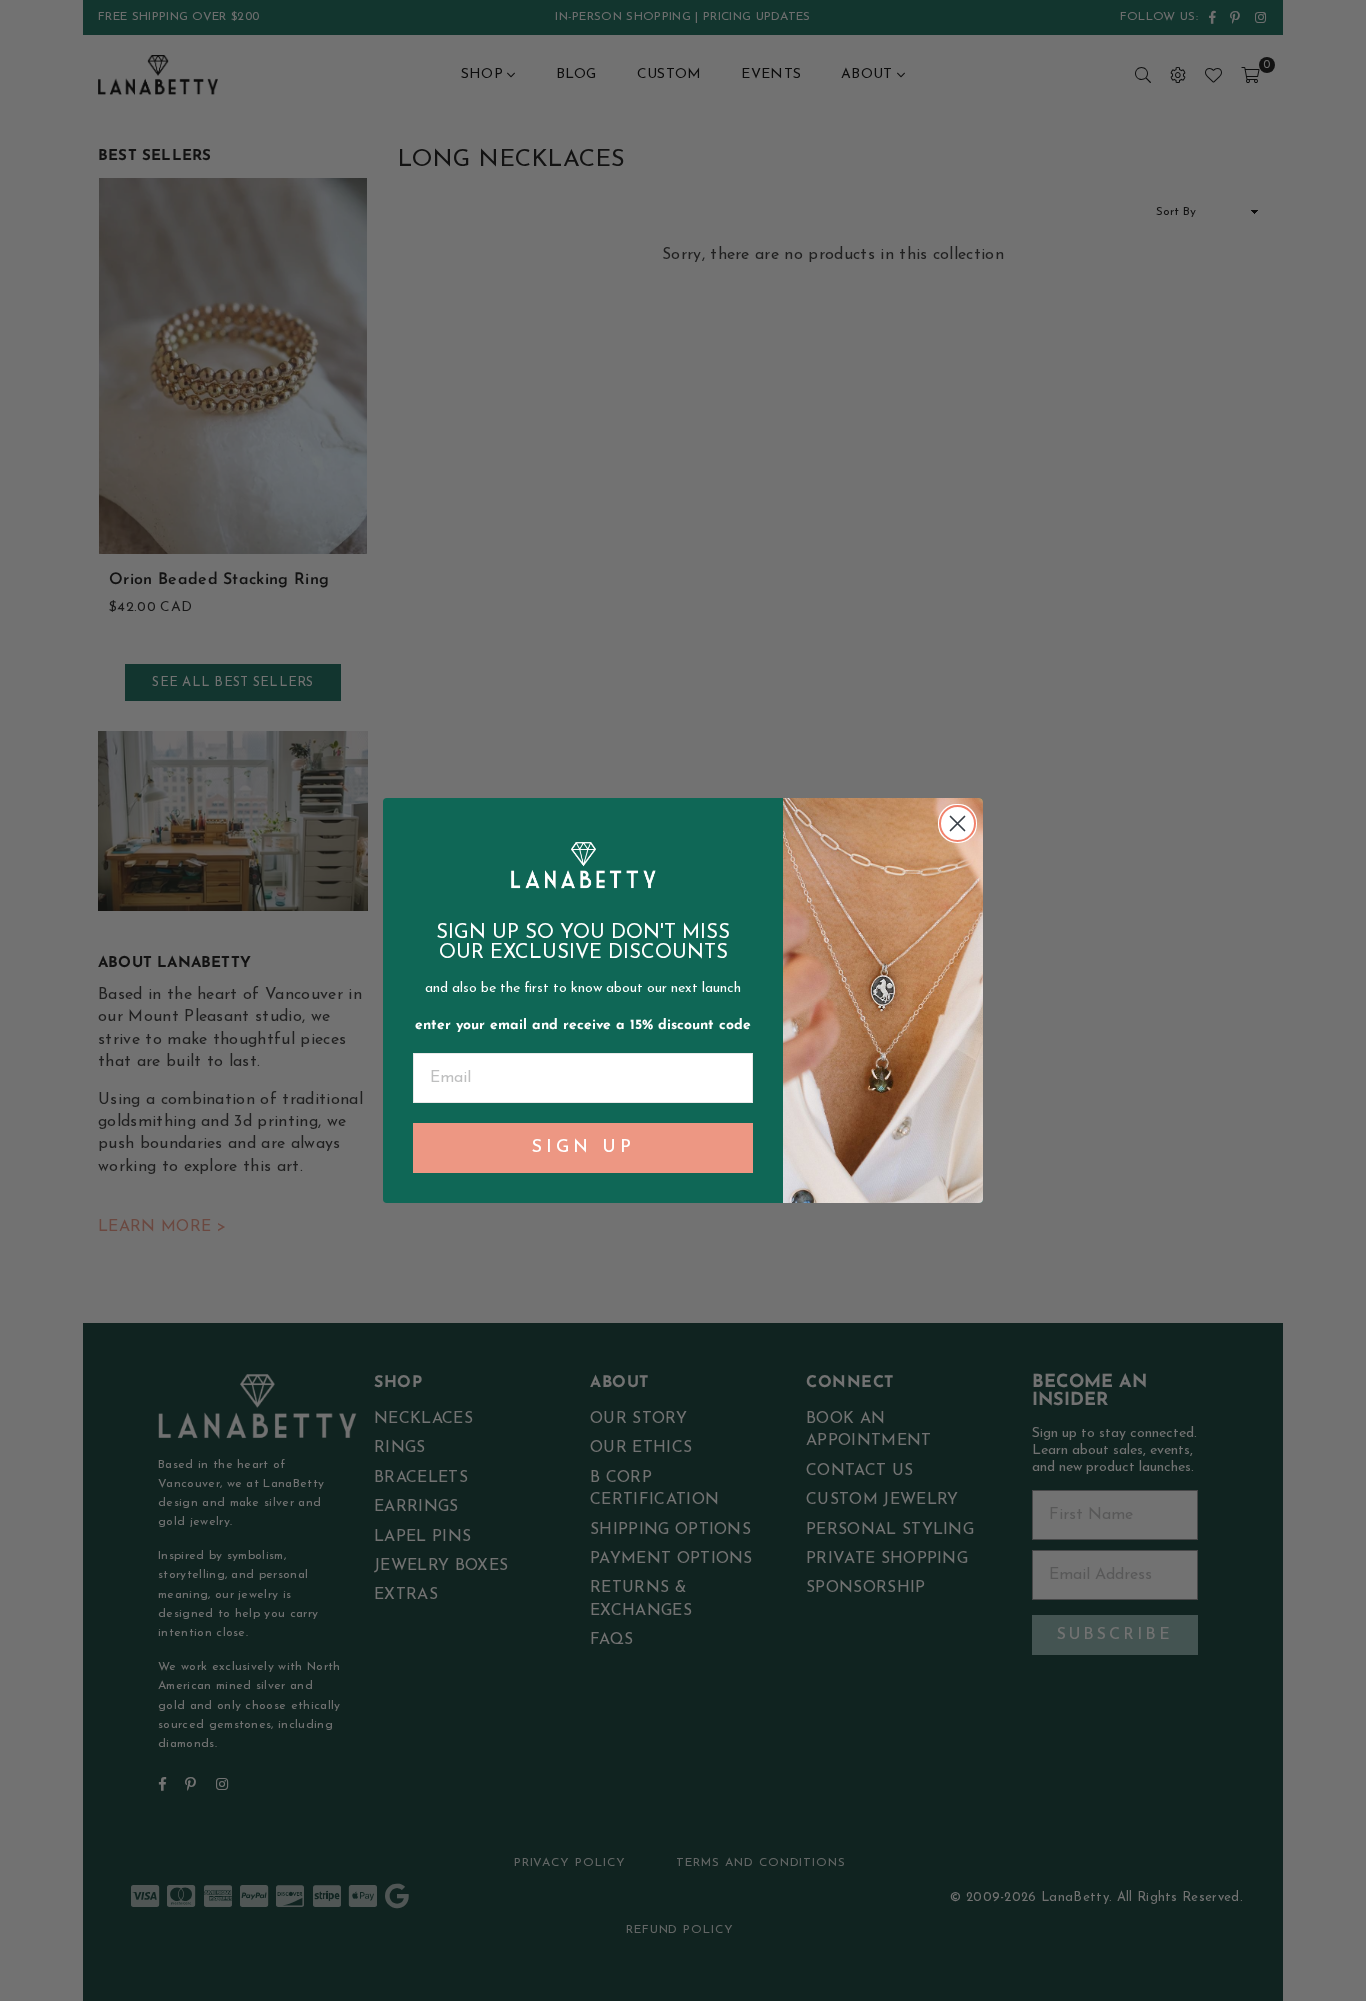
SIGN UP (583, 1148)
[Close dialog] (957, 823)
